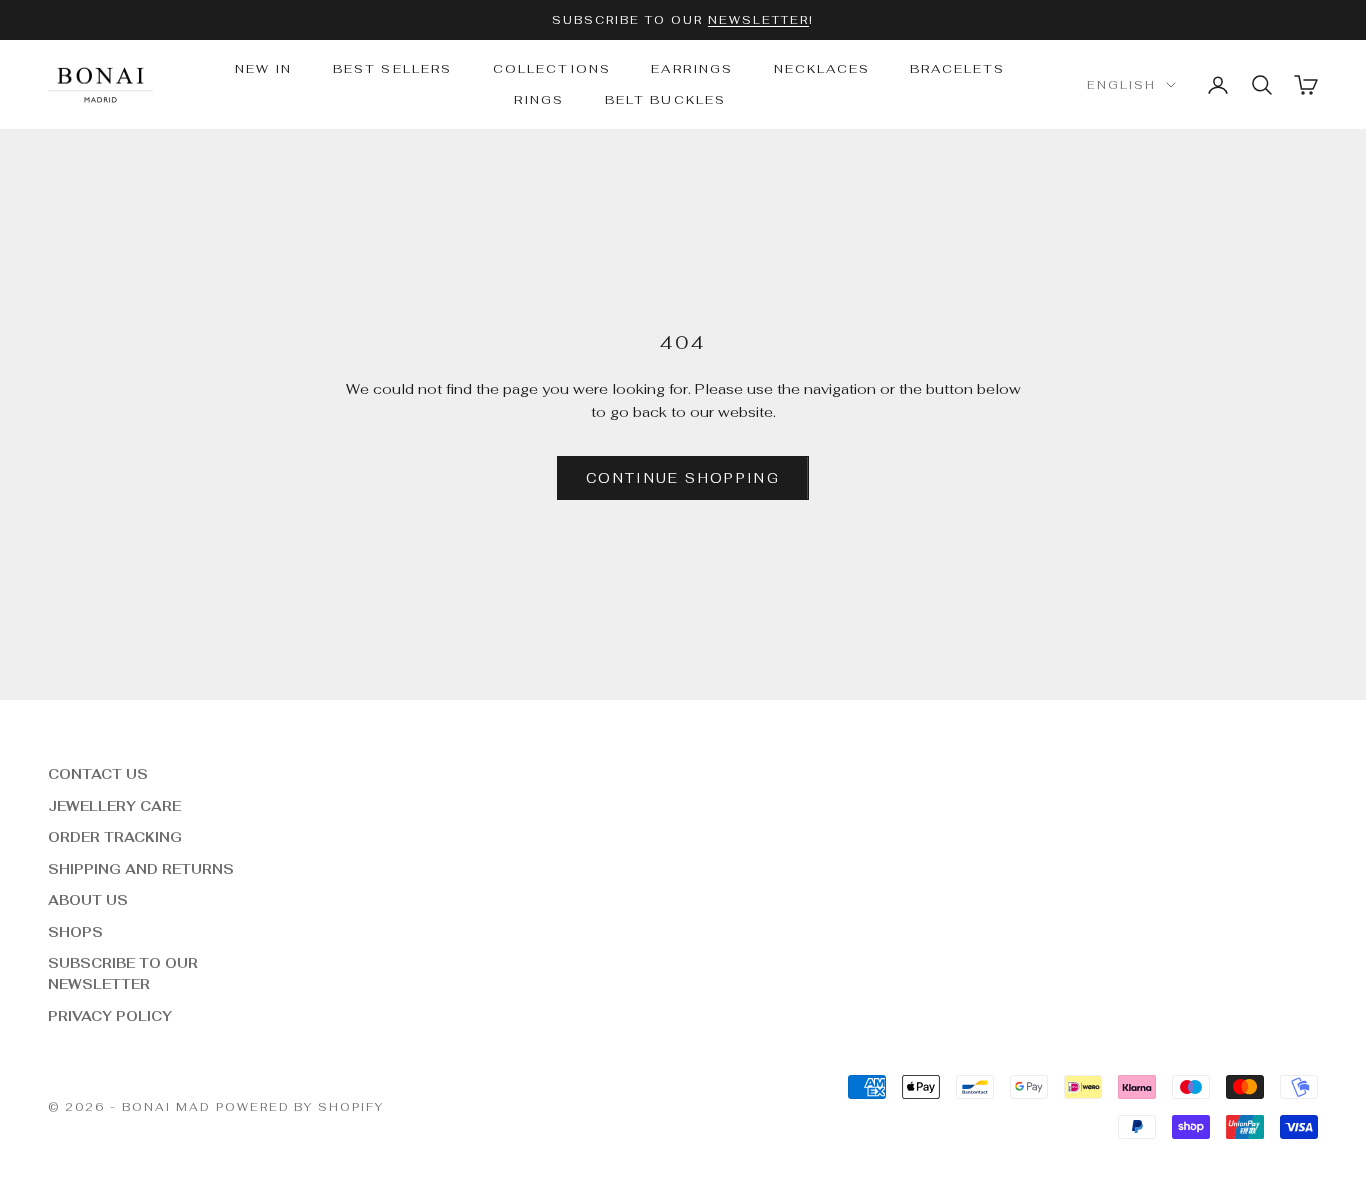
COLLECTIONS (552, 69)
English (1121, 85)
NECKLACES (822, 69)
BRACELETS (957, 69)
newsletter (758, 20)
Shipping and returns (141, 869)
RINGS (539, 100)
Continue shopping (683, 478)
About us (88, 900)
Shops (75, 932)
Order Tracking (115, 837)
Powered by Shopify (300, 1107)
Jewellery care (114, 806)
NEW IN (264, 69)
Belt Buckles (666, 100)
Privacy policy (110, 1016)
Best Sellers (393, 69)
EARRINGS (692, 69)
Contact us (98, 774)
